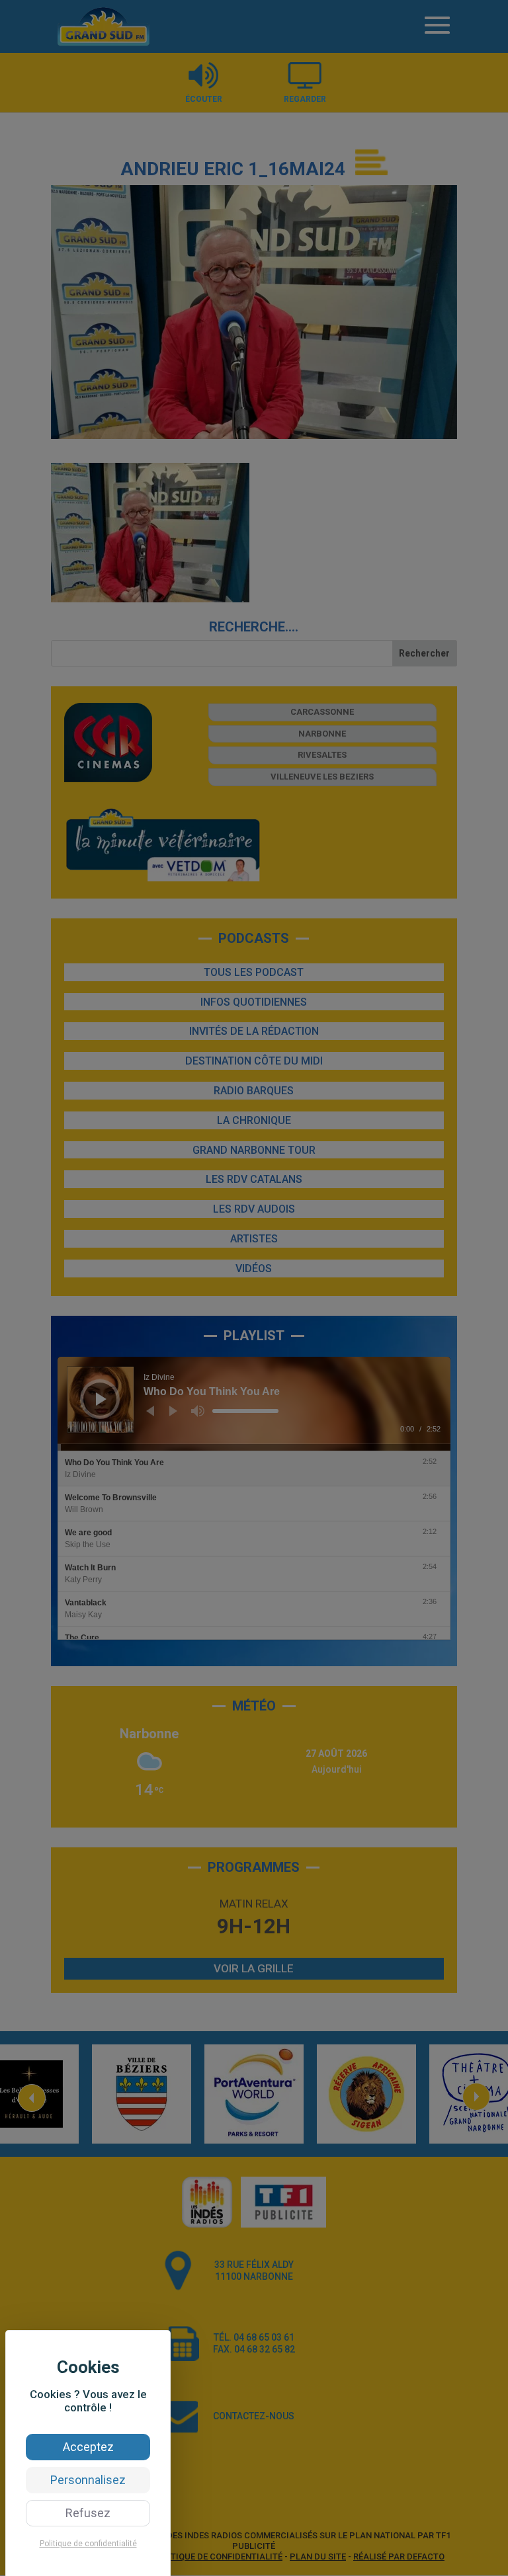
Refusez (88, 2513)
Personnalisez (88, 2480)
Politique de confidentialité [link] (88, 2544)
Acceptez (88, 2447)
